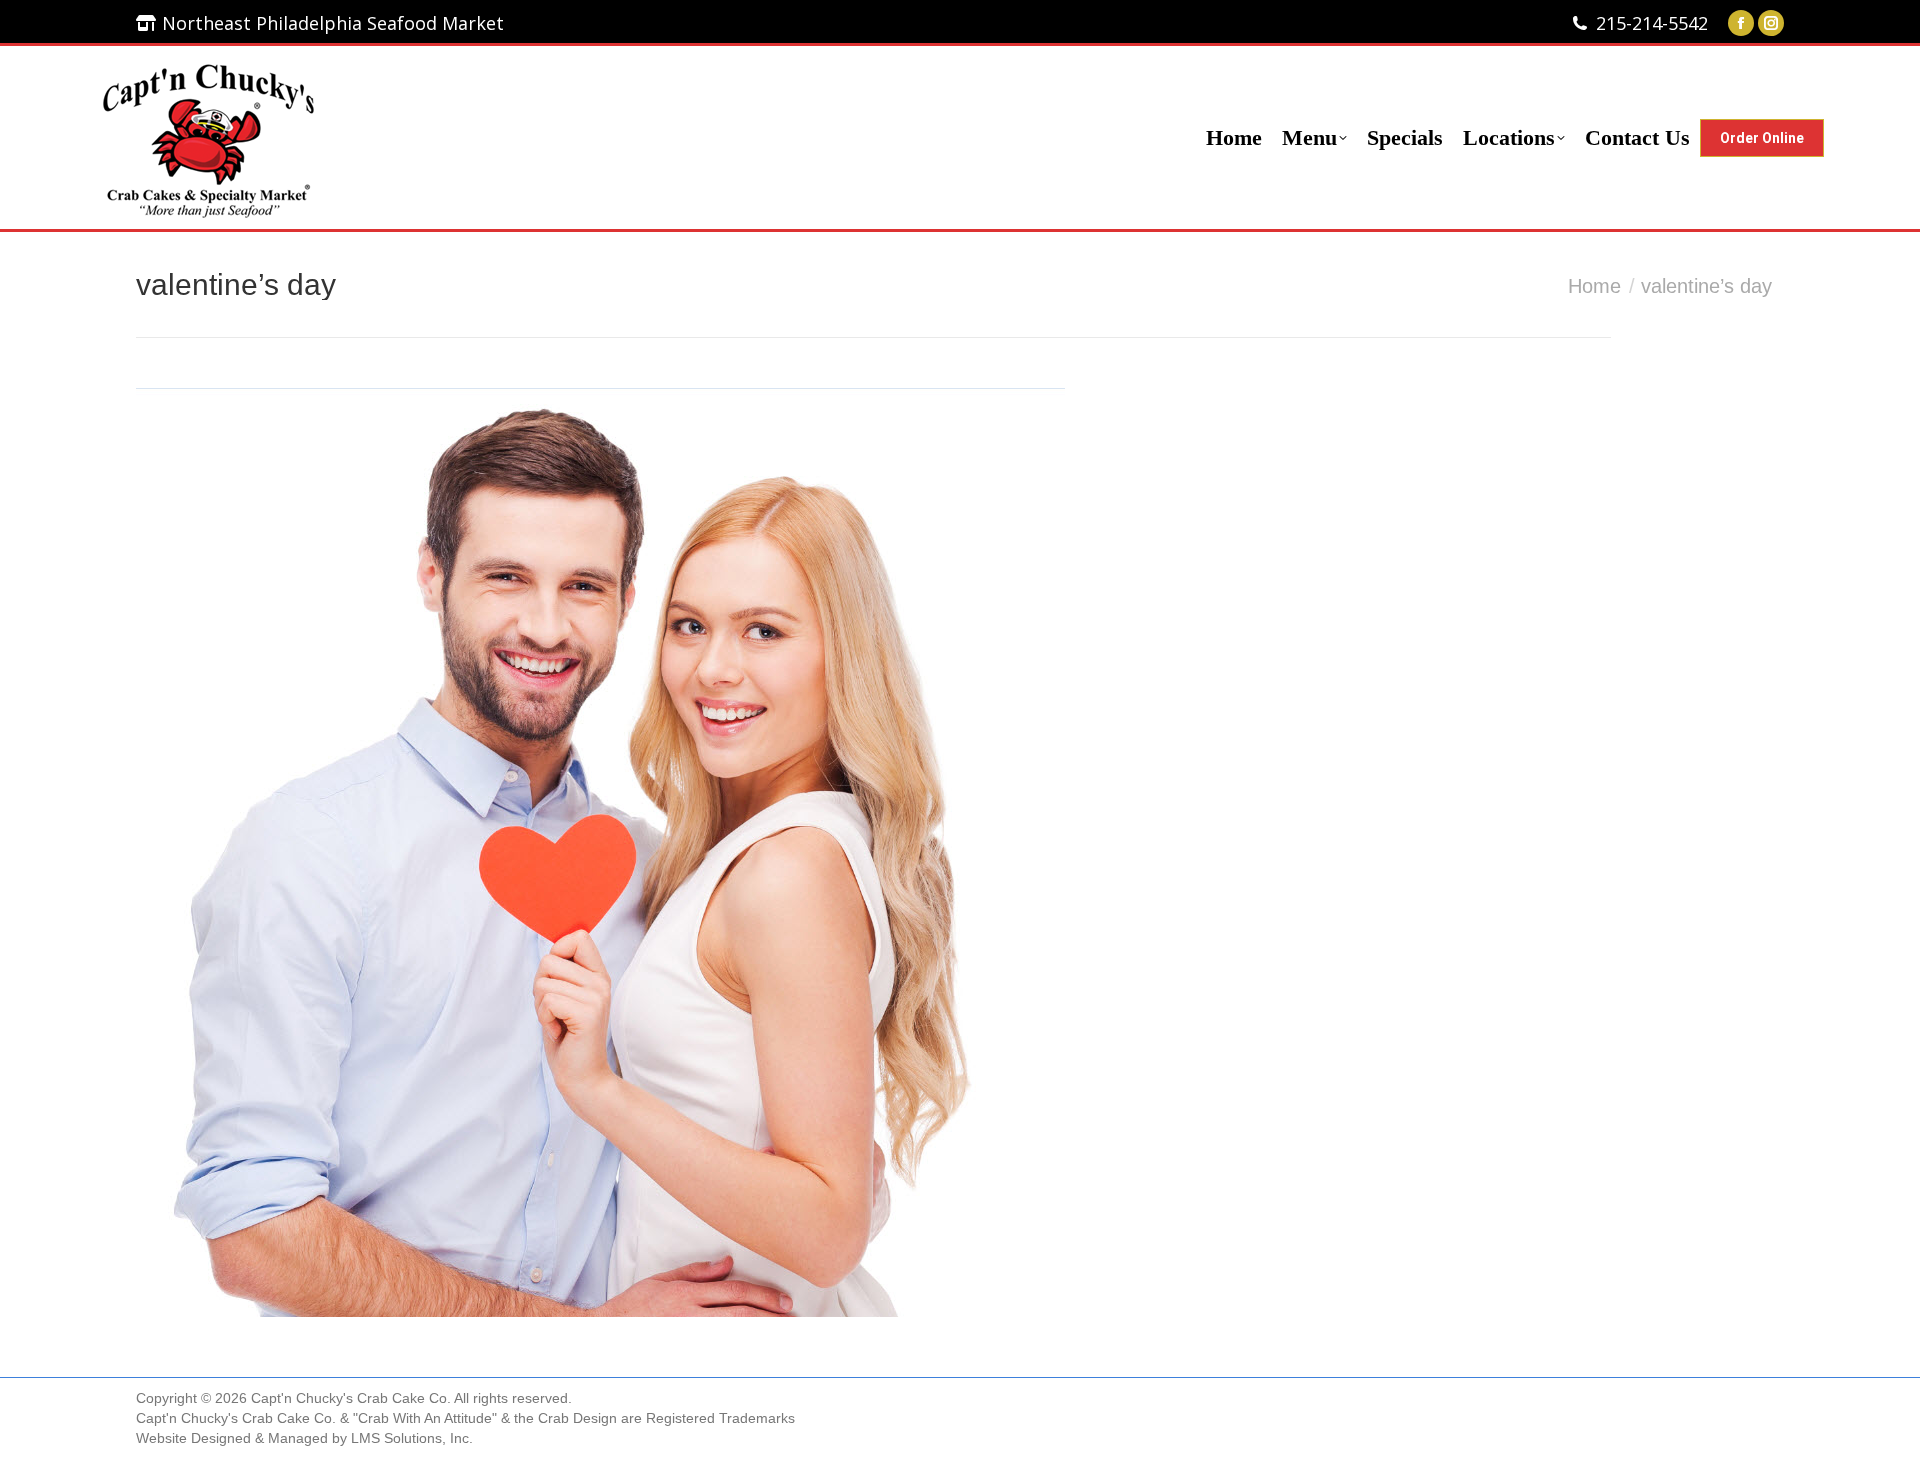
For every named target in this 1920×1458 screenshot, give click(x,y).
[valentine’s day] (960, 852)
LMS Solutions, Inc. (412, 1438)
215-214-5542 (1652, 23)
